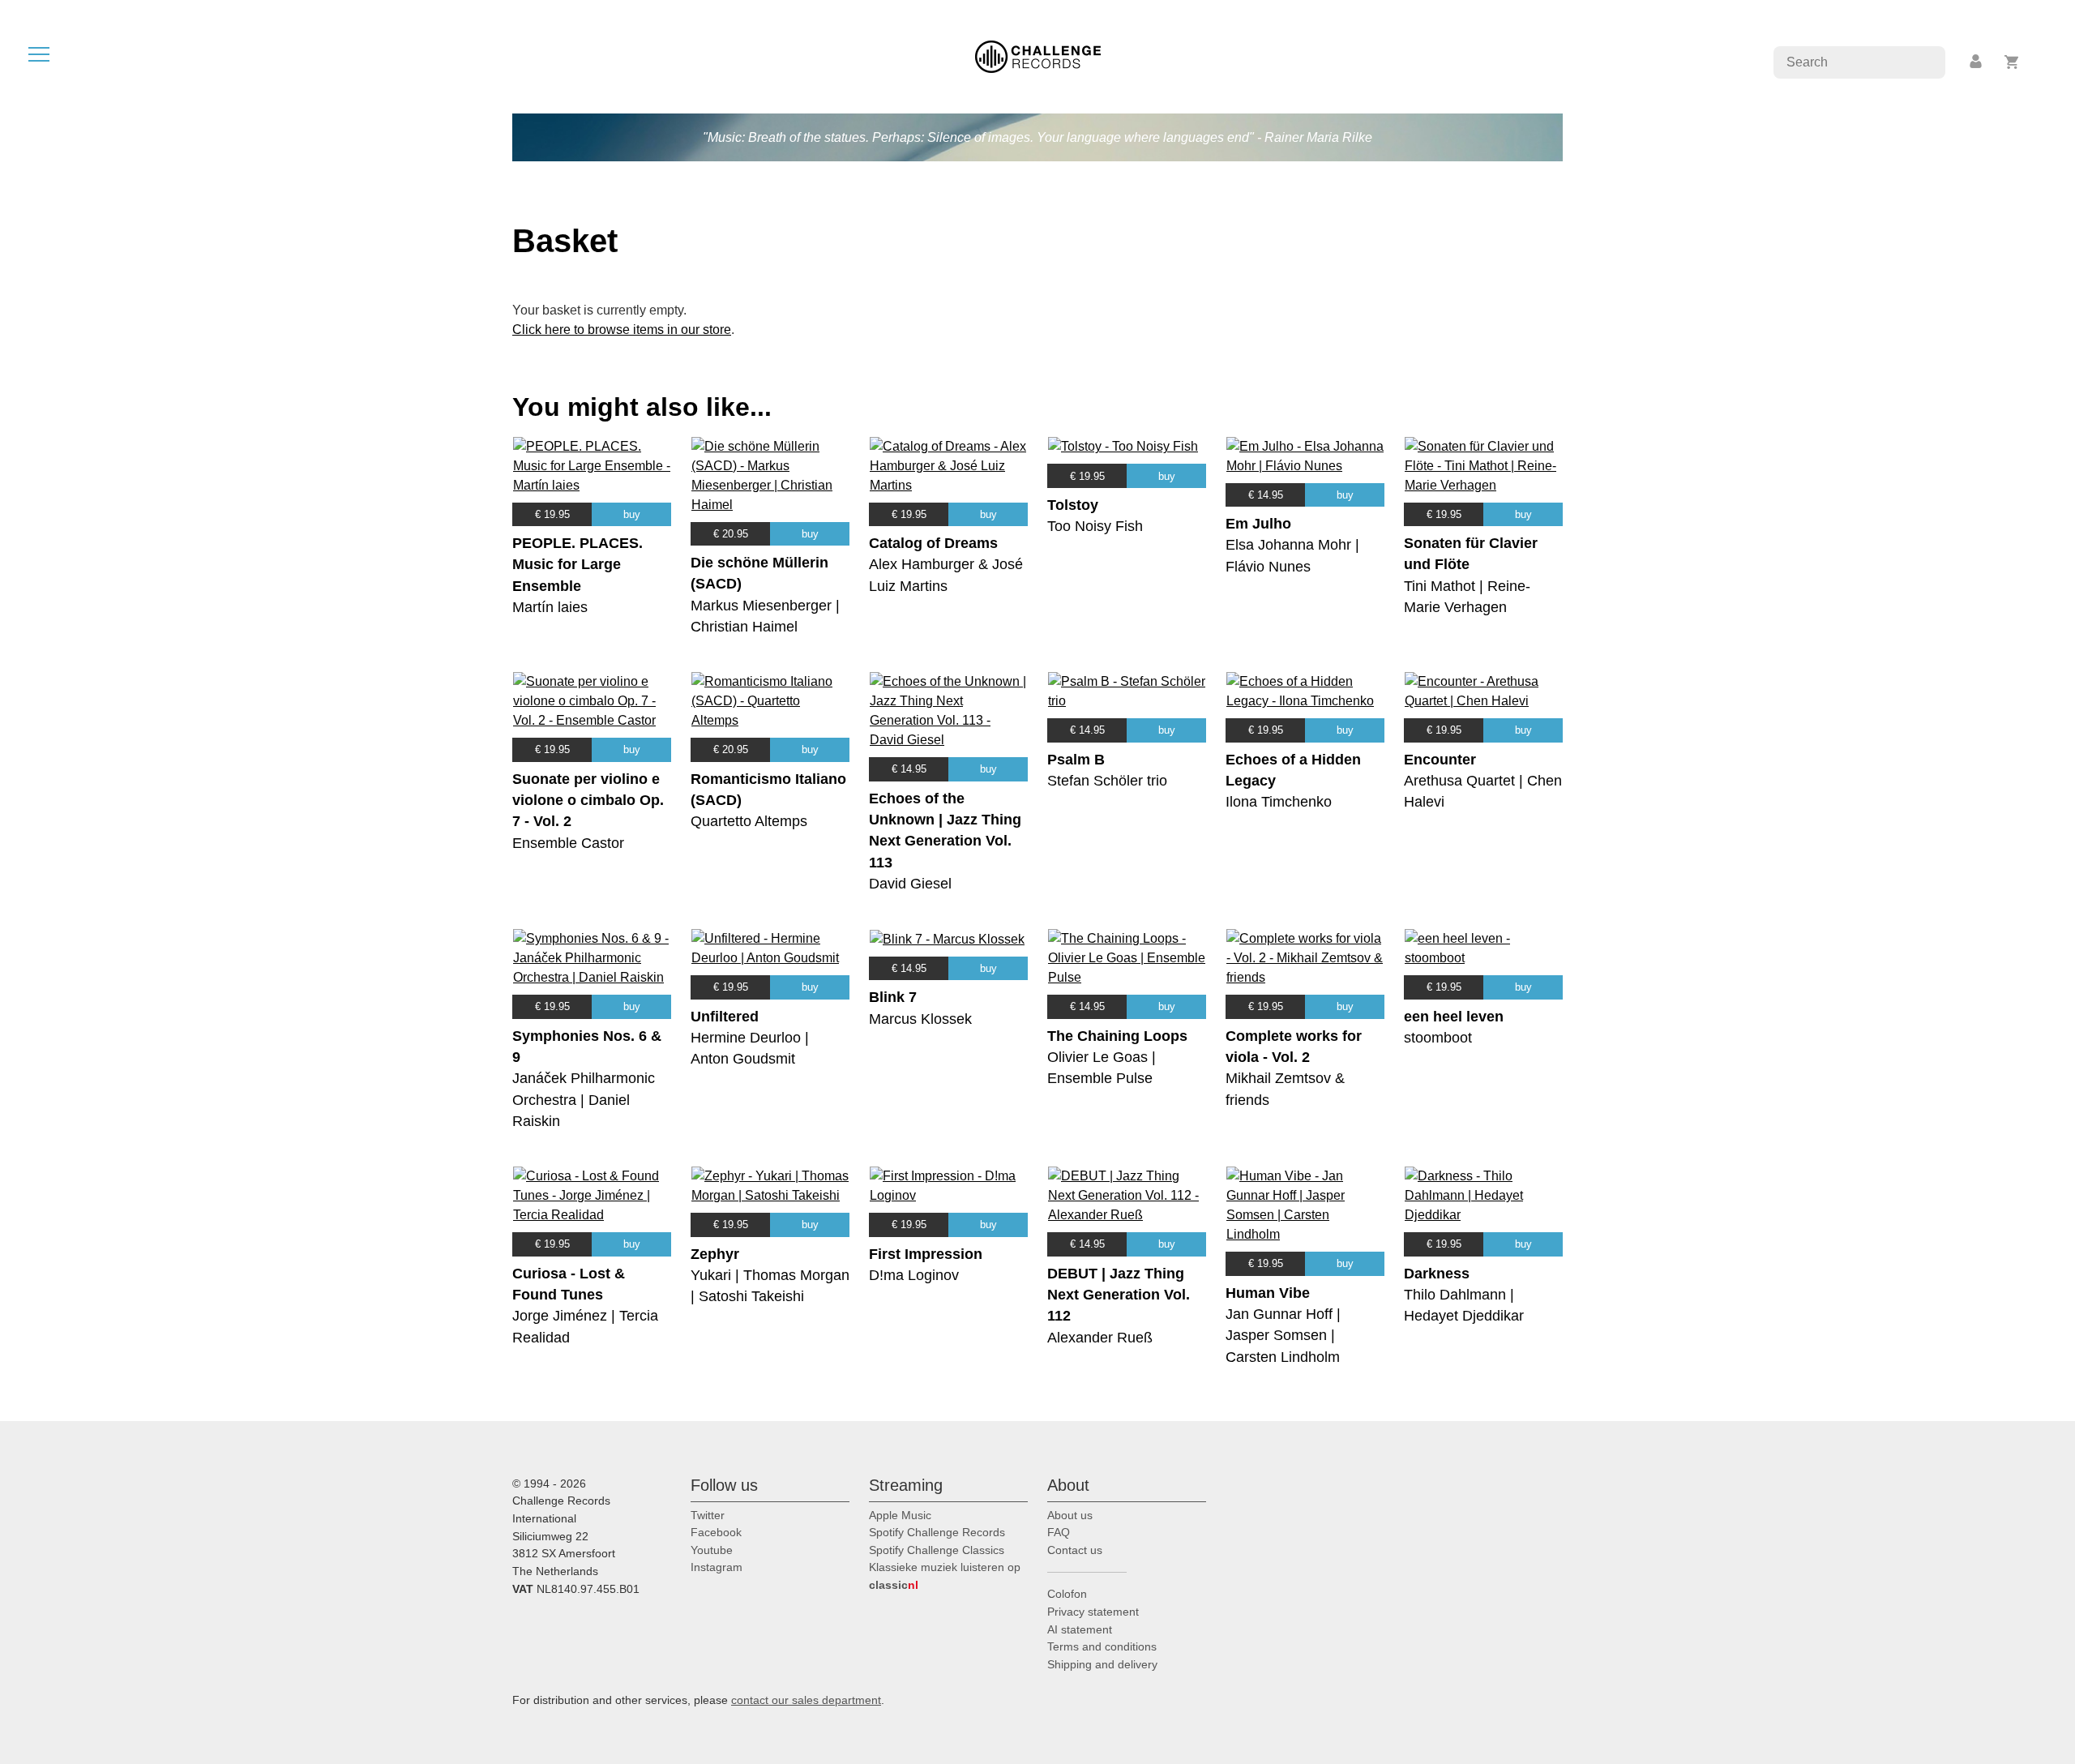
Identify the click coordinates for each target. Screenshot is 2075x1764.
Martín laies (550, 607)
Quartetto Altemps (749, 821)
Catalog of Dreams (933, 543)
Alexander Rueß (1100, 1338)
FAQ (1059, 1532)
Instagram (717, 1567)
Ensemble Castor (568, 843)
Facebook (716, 1532)
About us (1070, 1515)
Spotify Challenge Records (937, 1532)
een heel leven (1454, 1017)
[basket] (2012, 62)
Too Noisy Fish (1095, 526)
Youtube (712, 1550)
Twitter (708, 1515)
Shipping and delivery (1102, 1664)
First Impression (926, 1254)
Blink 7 (893, 997)
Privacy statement (1093, 1612)
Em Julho (1258, 524)
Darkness (1437, 1274)
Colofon (1067, 1594)
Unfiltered (725, 1017)
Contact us (1075, 1550)
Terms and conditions (1102, 1646)
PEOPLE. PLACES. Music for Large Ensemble (578, 565)
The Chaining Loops (1117, 1036)
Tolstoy (1073, 505)
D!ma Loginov (914, 1275)
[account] (1977, 62)
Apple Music (900, 1515)
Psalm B (1076, 760)
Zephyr (715, 1254)
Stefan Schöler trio (1107, 781)
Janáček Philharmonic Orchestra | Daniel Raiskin (584, 1100)
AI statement (1080, 1629)
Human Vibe (1268, 1293)
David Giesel (910, 884)
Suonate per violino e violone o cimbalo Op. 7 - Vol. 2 (588, 801)
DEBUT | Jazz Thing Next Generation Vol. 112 (1119, 1295)
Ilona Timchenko (1279, 802)
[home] (1038, 56)
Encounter (1440, 760)
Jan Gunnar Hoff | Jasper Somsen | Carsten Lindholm (1283, 1336)
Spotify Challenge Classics (937, 1550)
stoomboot (1438, 1038)
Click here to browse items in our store (622, 330)
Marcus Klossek (920, 1019)
